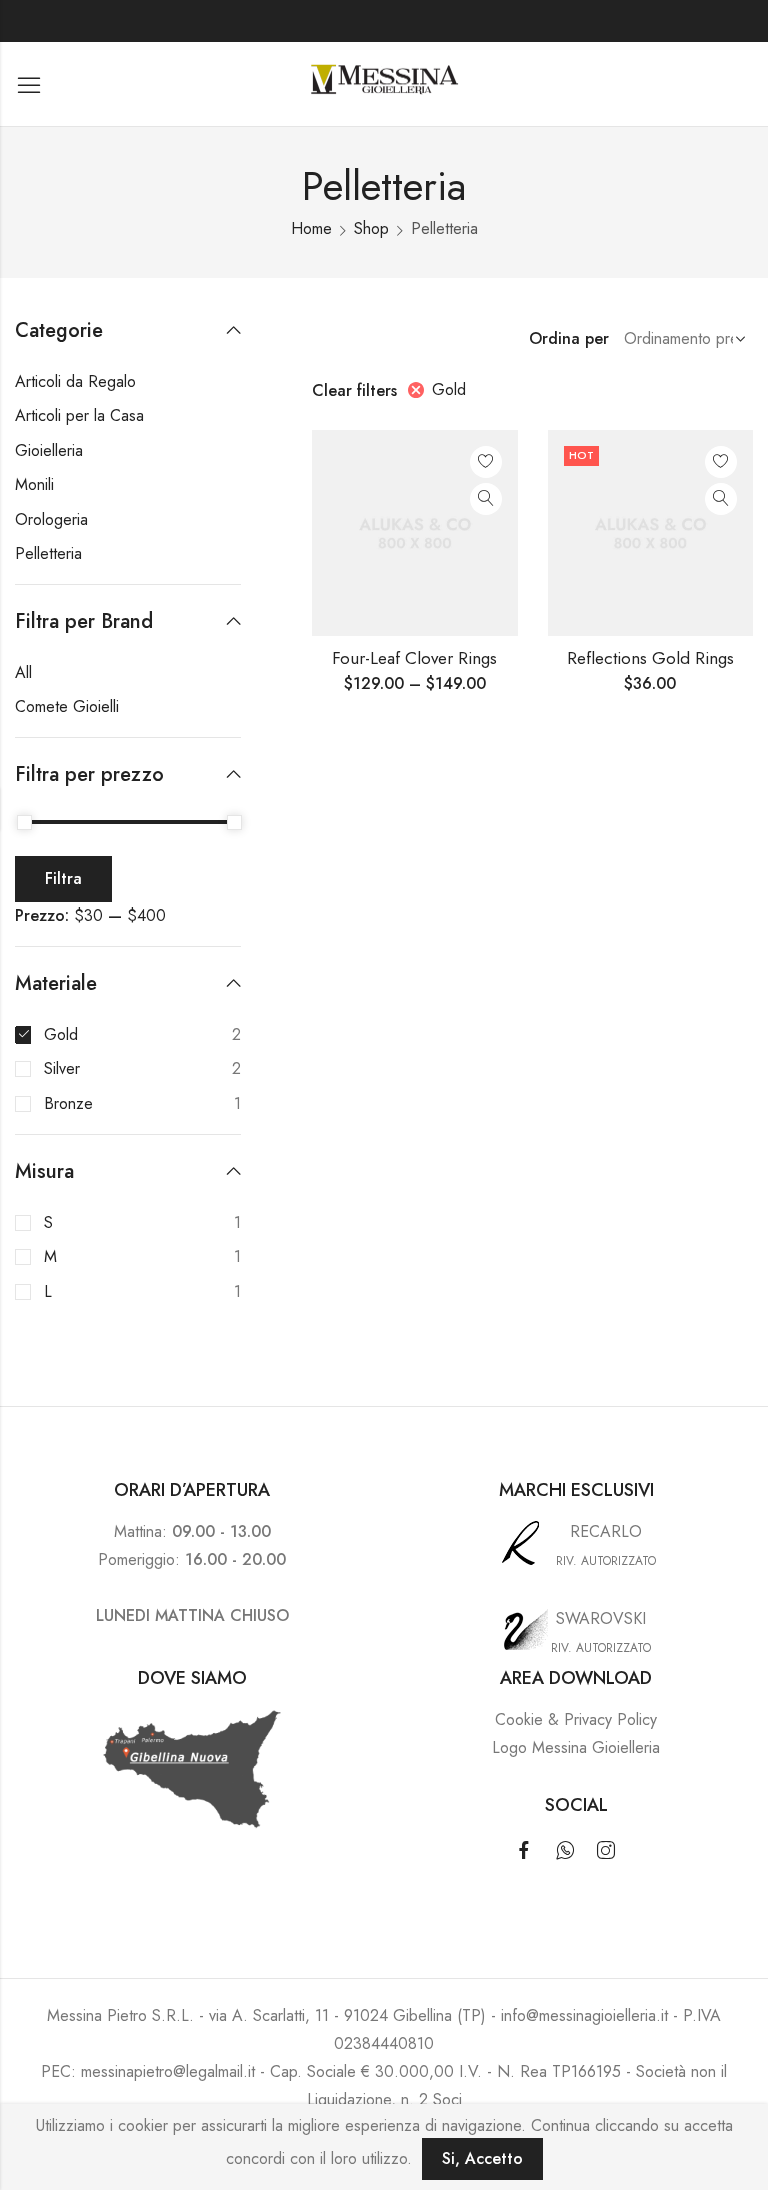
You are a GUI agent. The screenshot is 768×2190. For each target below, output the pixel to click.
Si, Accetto (482, 2158)
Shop (371, 228)
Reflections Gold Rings (650, 658)
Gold (449, 389)
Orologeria (51, 519)
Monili (34, 484)
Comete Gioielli (67, 706)
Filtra (63, 878)
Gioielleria (49, 450)
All (23, 672)
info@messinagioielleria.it (584, 2015)
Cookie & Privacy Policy (576, 1719)
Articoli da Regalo (75, 381)
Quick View (486, 499)
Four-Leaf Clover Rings (414, 658)
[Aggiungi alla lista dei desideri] (486, 462)
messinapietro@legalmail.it (168, 2071)
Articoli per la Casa (79, 415)
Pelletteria (48, 553)
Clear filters (354, 390)
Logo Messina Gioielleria (576, 1747)
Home (311, 228)
